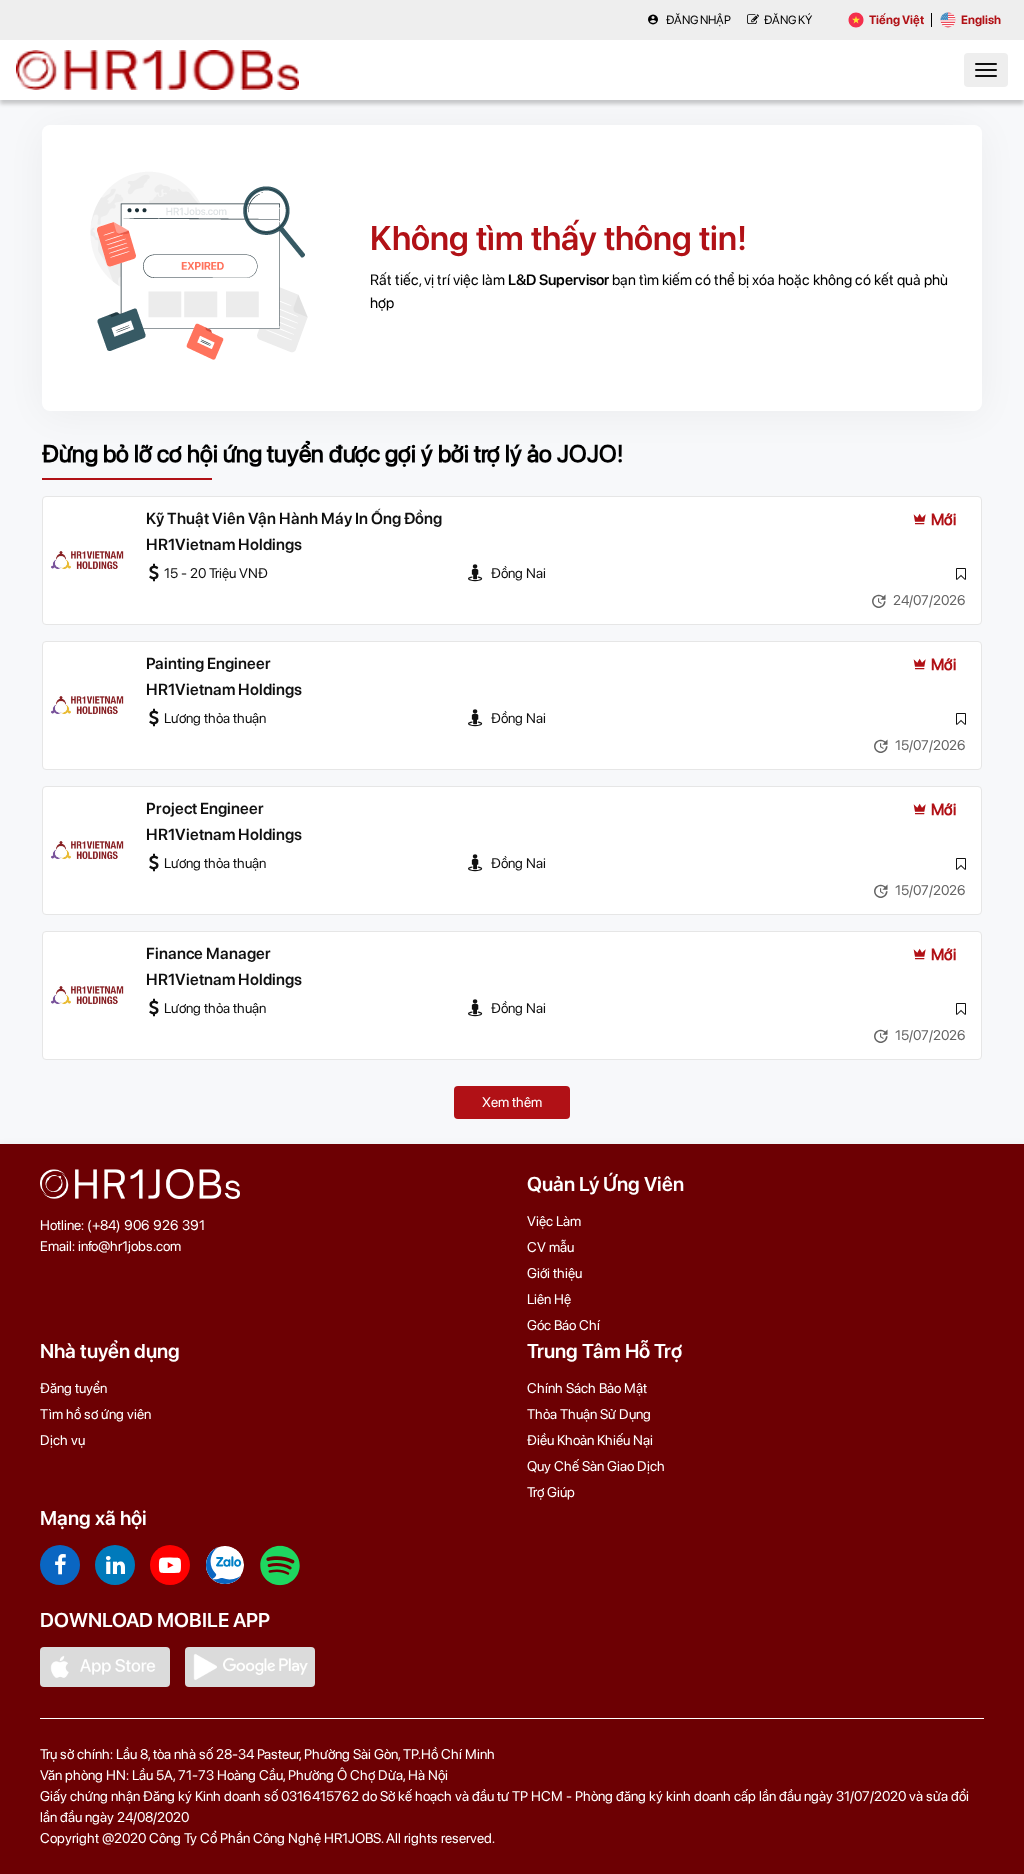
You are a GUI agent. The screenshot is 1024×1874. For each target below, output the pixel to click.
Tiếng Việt (896, 20)
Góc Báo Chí (563, 1325)
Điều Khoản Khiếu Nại (590, 1440)
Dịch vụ (62, 1440)
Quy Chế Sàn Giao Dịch (596, 1466)
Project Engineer (205, 808)
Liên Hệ (549, 1299)
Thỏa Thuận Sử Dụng (589, 1414)
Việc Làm (554, 1221)
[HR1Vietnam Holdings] (87, 561)
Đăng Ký (788, 20)
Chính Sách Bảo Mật (587, 1388)
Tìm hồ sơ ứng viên (95, 1414)
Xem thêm (512, 1102)
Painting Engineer (208, 663)
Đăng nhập (697, 20)
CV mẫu (550, 1247)
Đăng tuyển (73, 1388)
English (981, 20)
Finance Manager (208, 953)
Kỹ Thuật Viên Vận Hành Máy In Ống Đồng (294, 518)
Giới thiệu (554, 1273)
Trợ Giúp (551, 1492)
